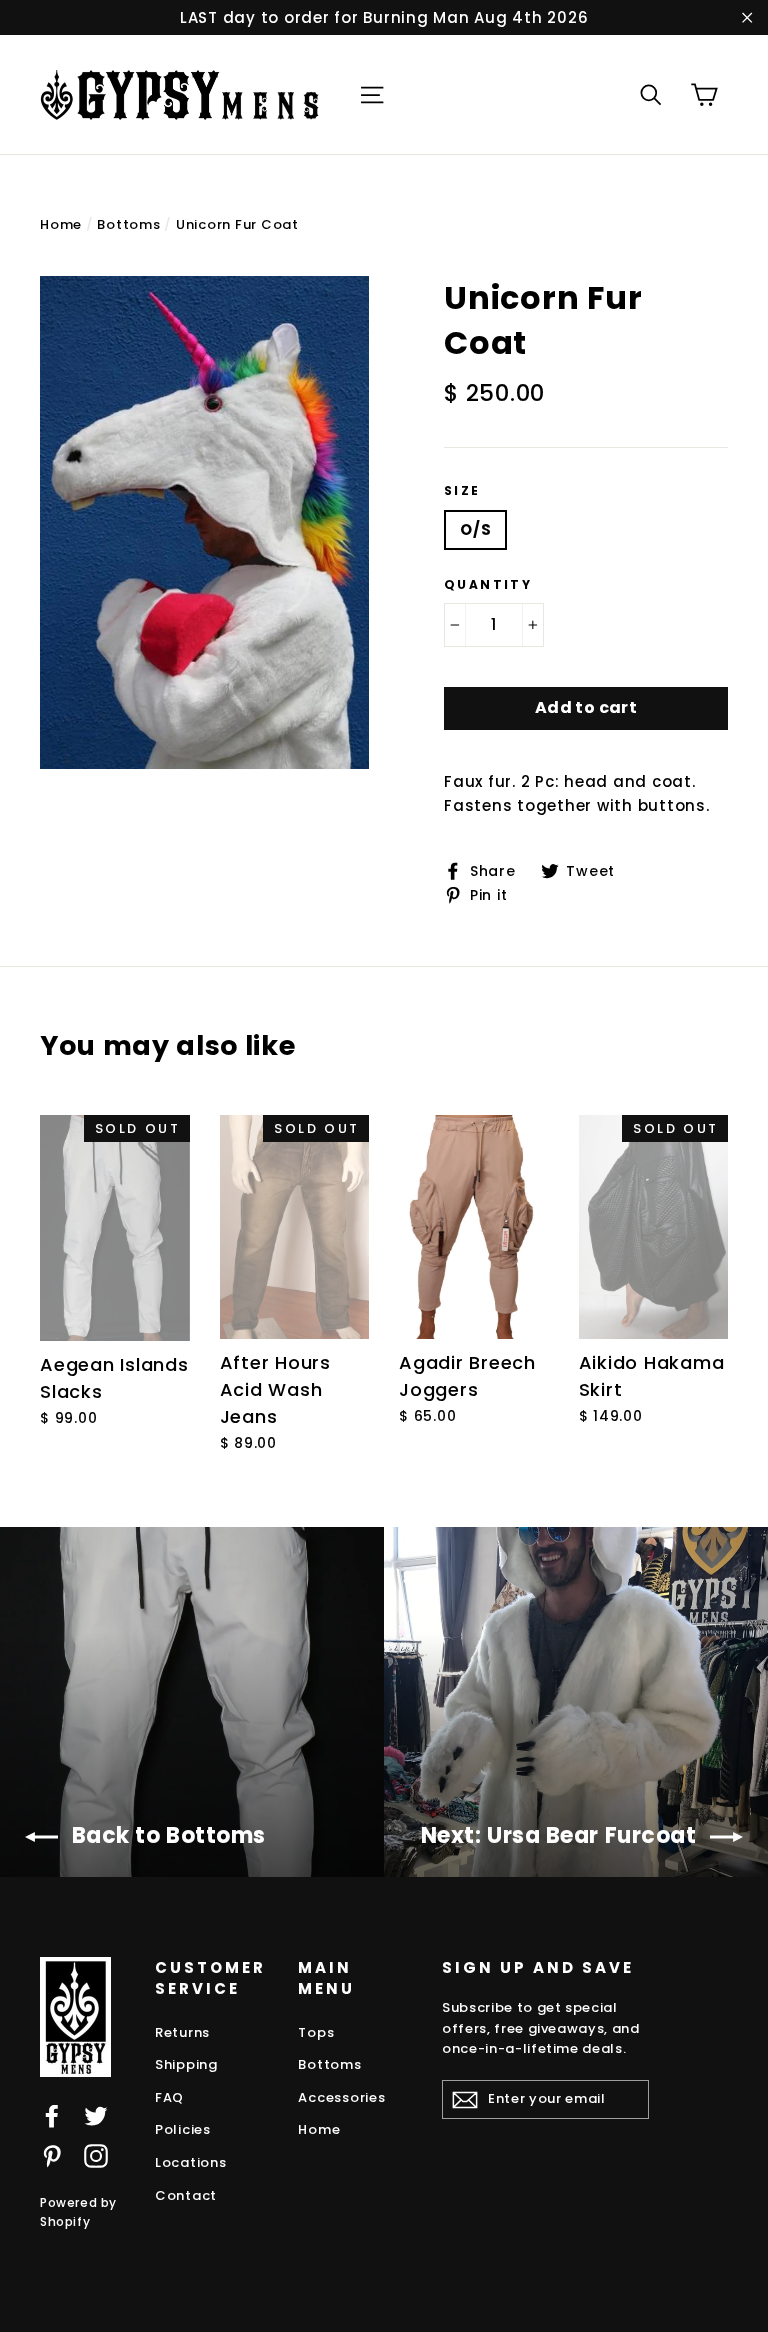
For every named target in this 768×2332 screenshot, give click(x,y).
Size (462, 491)
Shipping (186, 2064)
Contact (186, 2195)
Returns (182, 2032)
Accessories (341, 2097)
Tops (316, 2032)
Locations (191, 2162)
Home (61, 224)
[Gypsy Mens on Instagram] (96, 2155)
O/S (475, 529)
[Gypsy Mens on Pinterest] (52, 2155)
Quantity (488, 585)
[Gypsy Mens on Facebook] (52, 2115)
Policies (183, 2129)
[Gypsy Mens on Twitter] (96, 2115)
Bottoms (128, 224)
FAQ (169, 2097)
